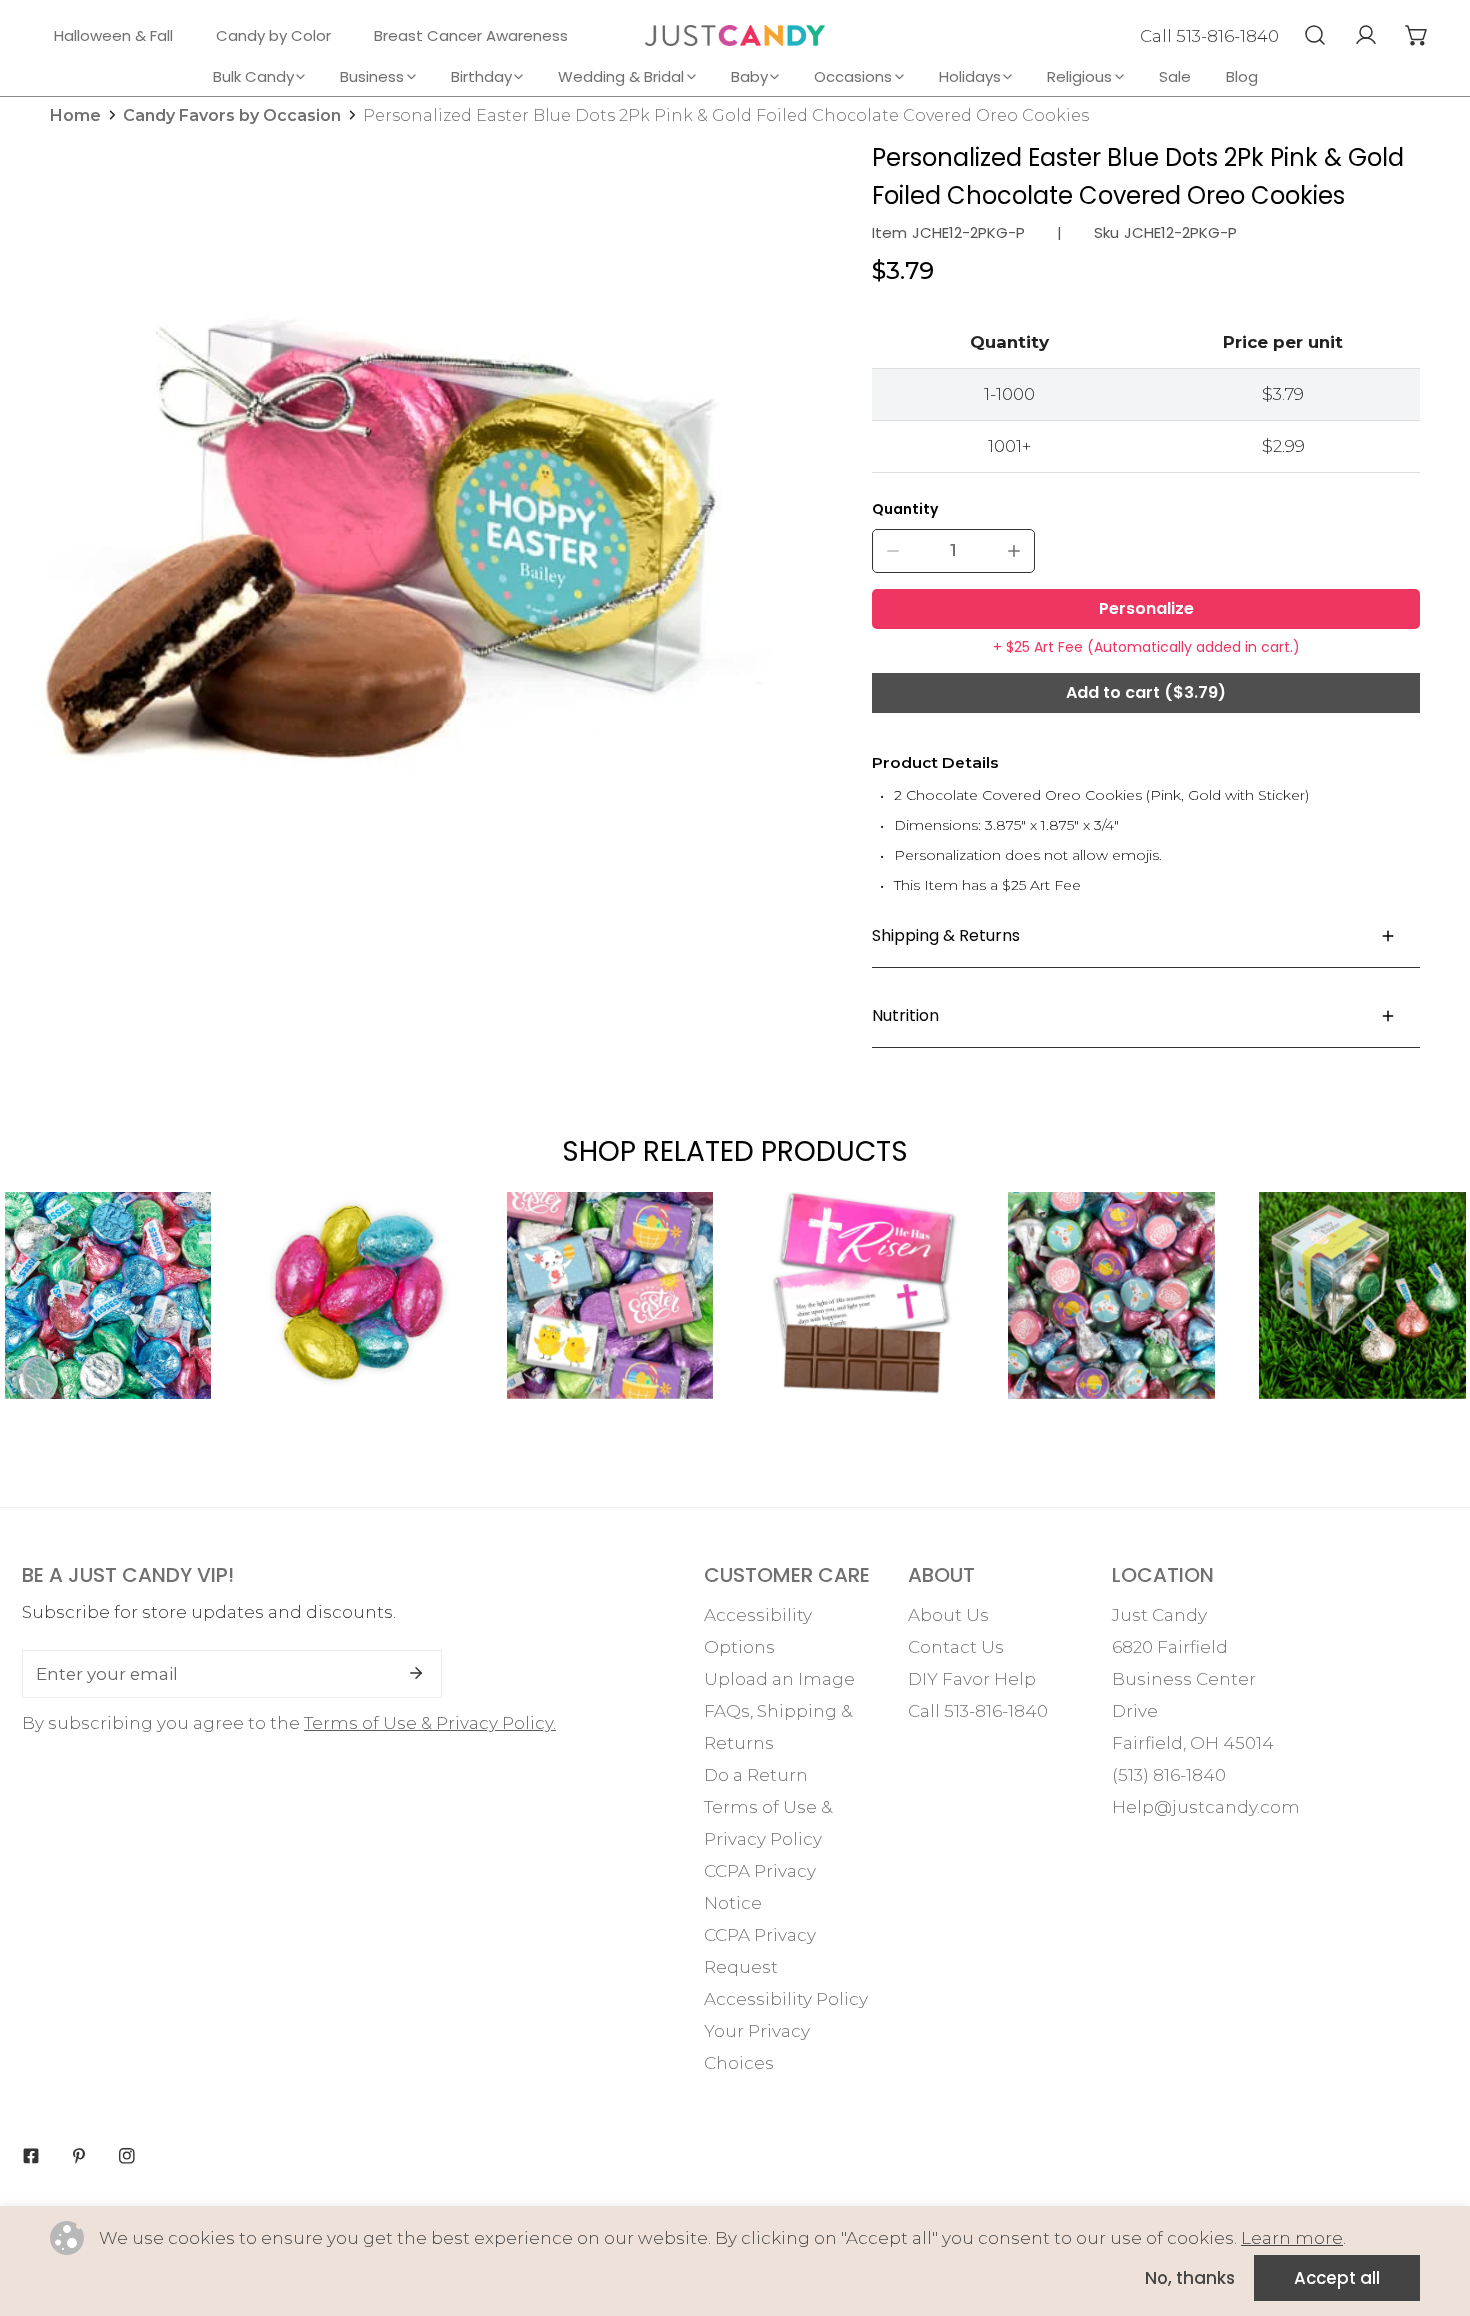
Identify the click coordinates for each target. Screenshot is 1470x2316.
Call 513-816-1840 (1209, 36)
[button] (1416, 35)
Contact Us (956, 1647)
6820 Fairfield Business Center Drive (1184, 1679)
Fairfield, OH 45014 (1193, 1743)
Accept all (1337, 2278)
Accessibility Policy (786, 1999)
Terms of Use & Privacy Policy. (430, 1723)
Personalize (1146, 608)
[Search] (1314, 35)
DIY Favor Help (972, 1679)
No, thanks (1190, 2278)
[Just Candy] (735, 35)
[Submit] (416, 1673)
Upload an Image (779, 1679)
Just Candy (1159, 1615)
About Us (948, 1615)
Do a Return (756, 1775)
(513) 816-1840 (1169, 1775)
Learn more (1292, 2238)
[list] (403, 510)
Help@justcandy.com (1206, 1807)
